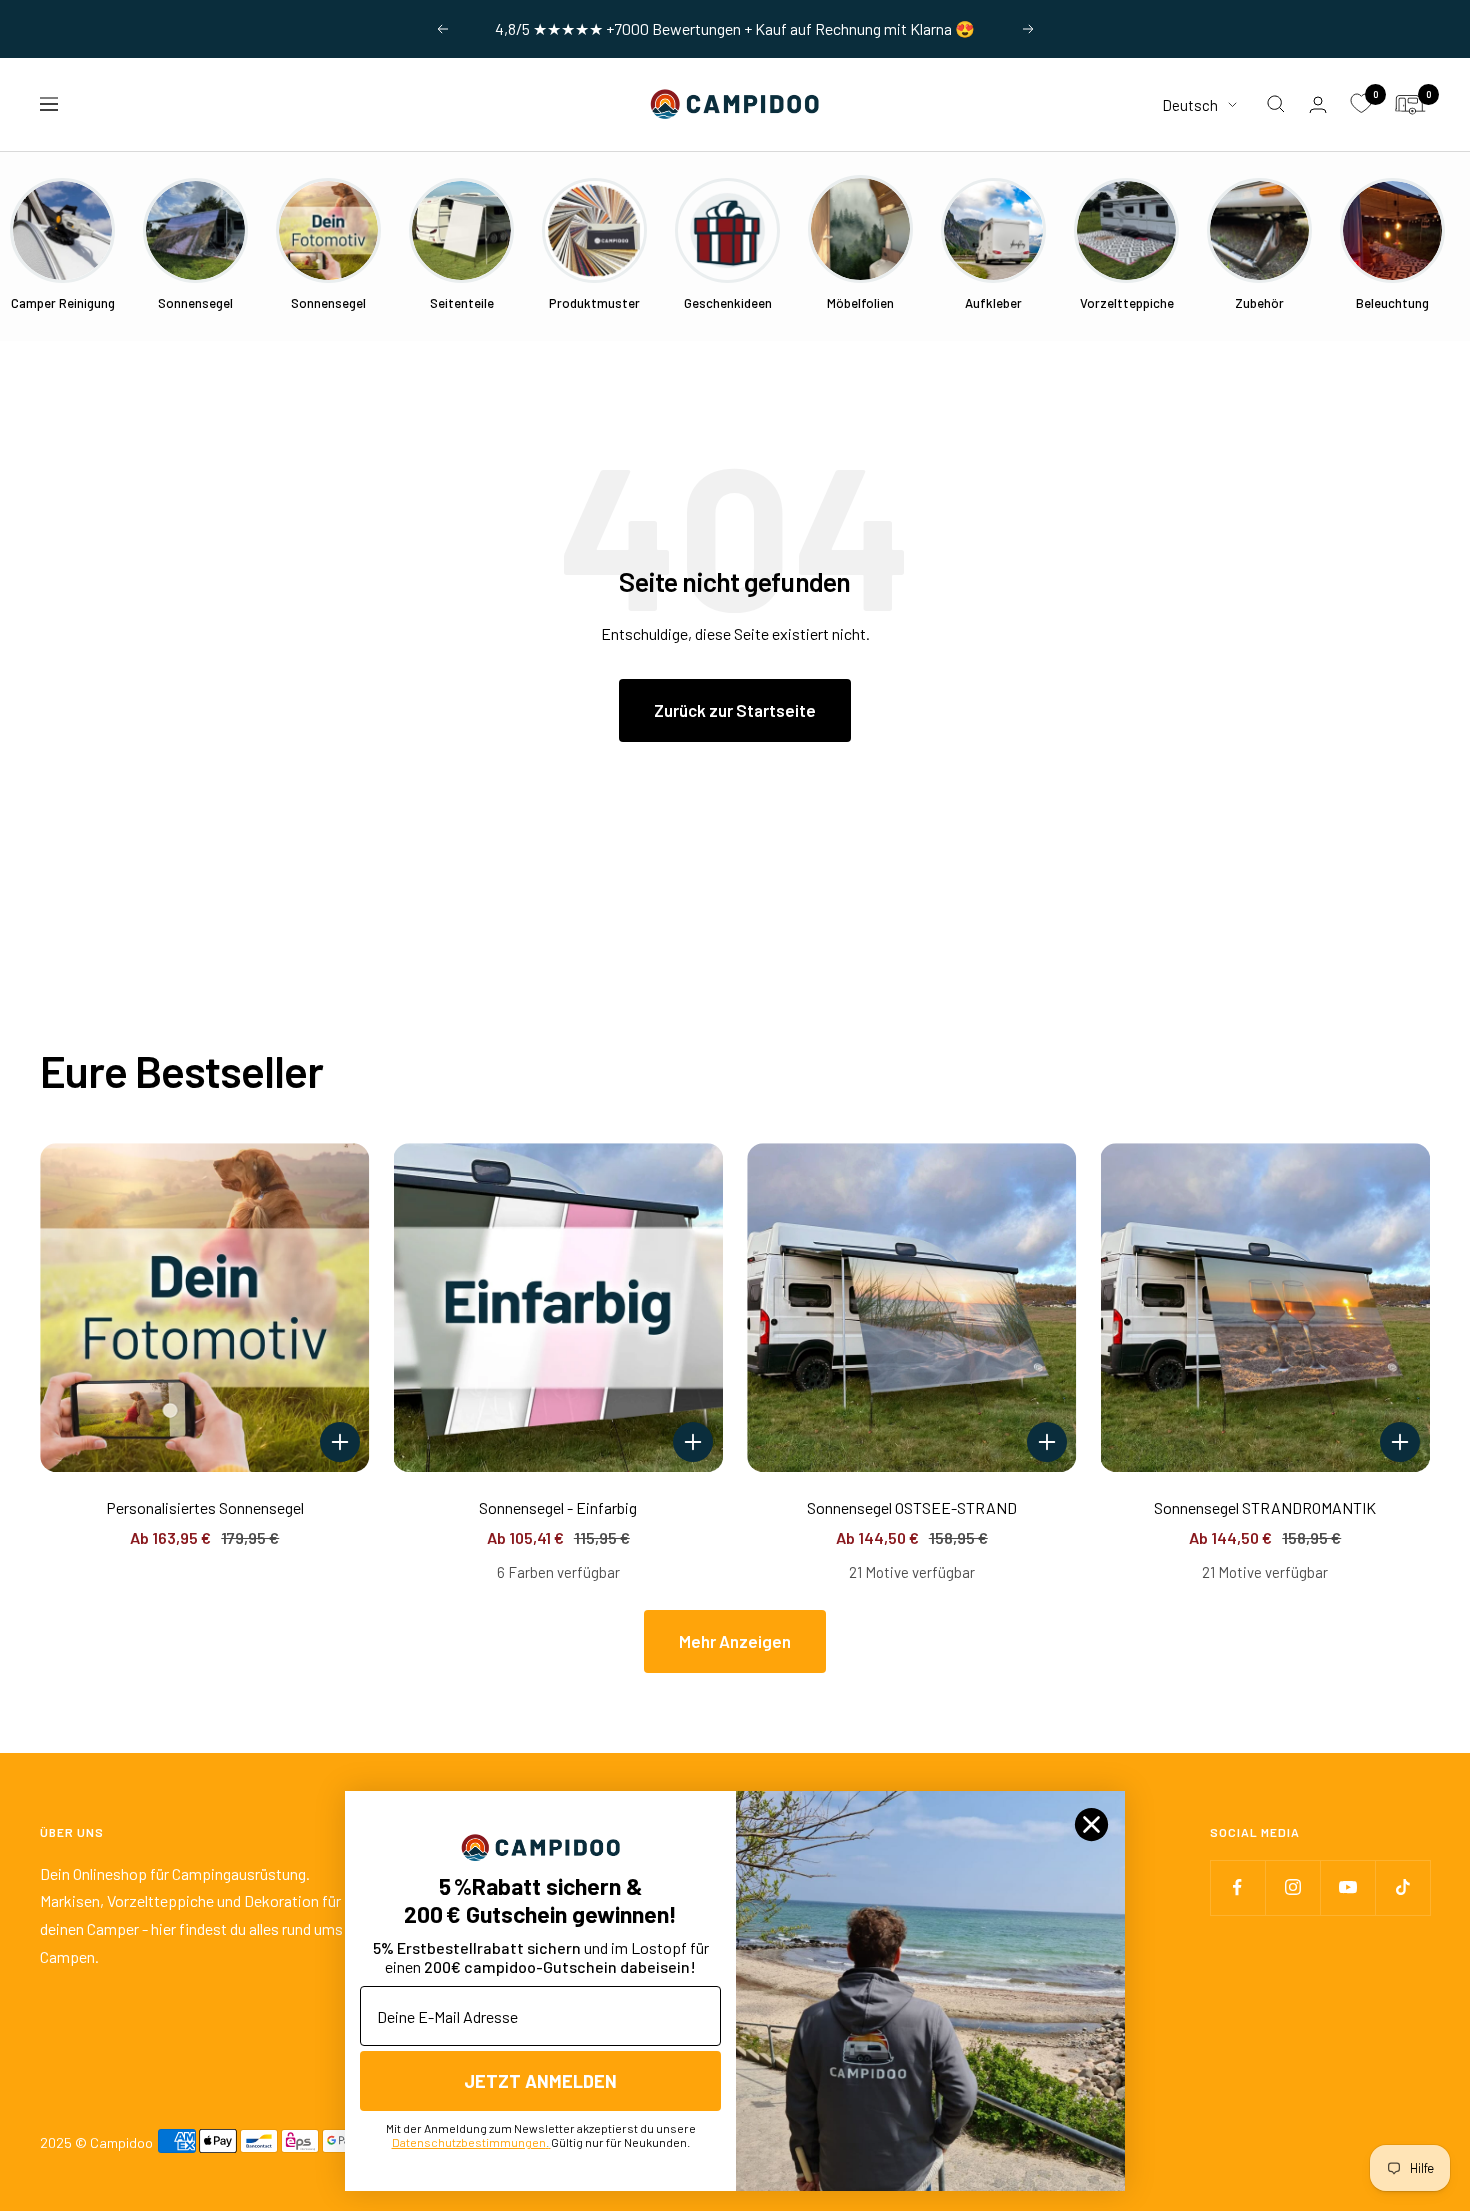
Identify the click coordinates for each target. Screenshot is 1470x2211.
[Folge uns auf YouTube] (1347, 1887)
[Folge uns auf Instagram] (1292, 1887)
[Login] (1318, 104)
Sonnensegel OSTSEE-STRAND (912, 1507)
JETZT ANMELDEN (540, 2081)
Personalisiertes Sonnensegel (205, 1507)
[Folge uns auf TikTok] (1402, 1887)
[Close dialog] (1091, 1824)
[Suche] (1276, 104)
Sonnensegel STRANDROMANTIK (1265, 1507)
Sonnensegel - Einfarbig (558, 1507)
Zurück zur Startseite (735, 710)
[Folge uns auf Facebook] (1237, 1887)
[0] (1361, 104)
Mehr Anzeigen (735, 1641)
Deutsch (1190, 104)
